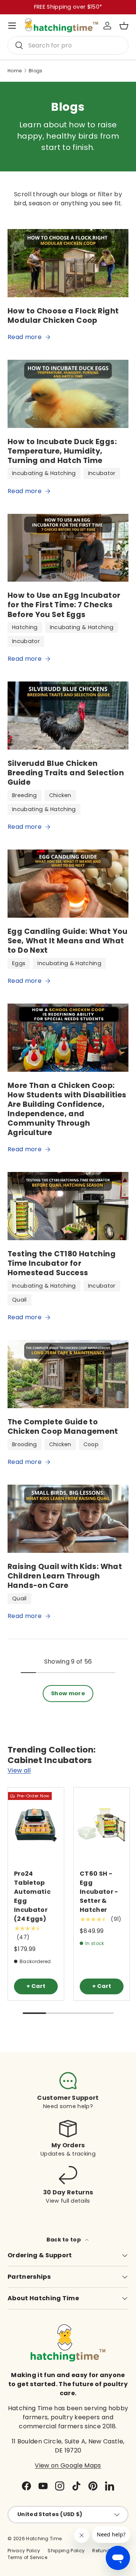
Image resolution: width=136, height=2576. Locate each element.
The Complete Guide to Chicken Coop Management (63, 1427)
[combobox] (68, 45)
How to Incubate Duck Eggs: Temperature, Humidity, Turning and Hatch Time (62, 451)
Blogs (36, 71)
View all (19, 1770)
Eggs (19, 963)
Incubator (102, 473)
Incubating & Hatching (44, 473)
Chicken (60, 795)
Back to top (64, 2240)
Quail (19, 1300)
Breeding (25, 795)
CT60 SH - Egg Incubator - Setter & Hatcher (99, 1892)
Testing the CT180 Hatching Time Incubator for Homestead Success (62, 1263)
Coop (91, 1444)
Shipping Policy (66, 2551)
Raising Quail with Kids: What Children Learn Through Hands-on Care (65, 1576)
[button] (124, 26)
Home (15, 71)
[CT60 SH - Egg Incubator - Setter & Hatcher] (102, 1825)
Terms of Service (27, 2557)
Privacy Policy (24, 2551)
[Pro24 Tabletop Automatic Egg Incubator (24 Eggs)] (36, 1825)
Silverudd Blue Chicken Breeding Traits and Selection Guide (66, 773)
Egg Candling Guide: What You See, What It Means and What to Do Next (68, 941)
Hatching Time (44, 2539)
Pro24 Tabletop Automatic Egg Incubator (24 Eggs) (32, 1896)
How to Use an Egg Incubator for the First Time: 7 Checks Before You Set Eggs (64, 605)
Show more (68, 1693)
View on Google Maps (68, 2465)
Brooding (25, 1444)
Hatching (25, 627)
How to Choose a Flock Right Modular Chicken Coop (63, 316)
